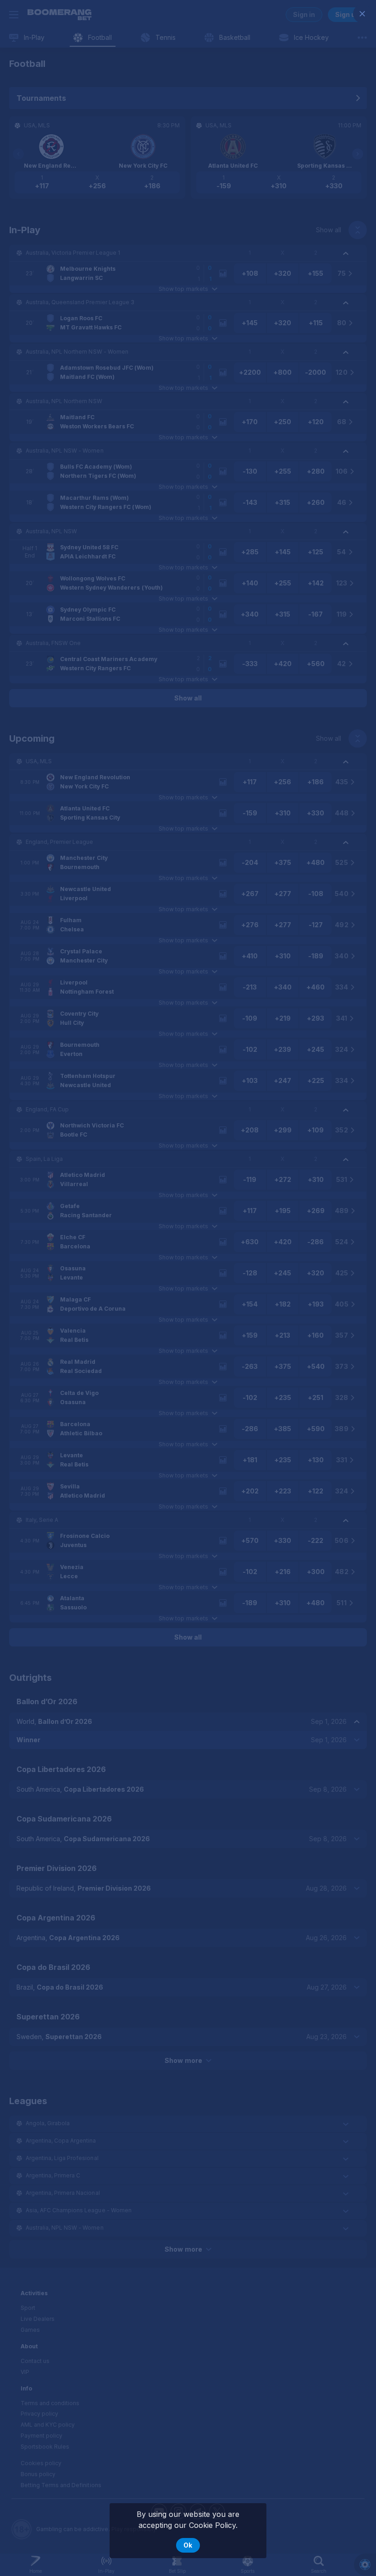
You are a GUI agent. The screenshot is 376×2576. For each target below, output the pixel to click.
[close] (362, 14)
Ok (188, 2545)
